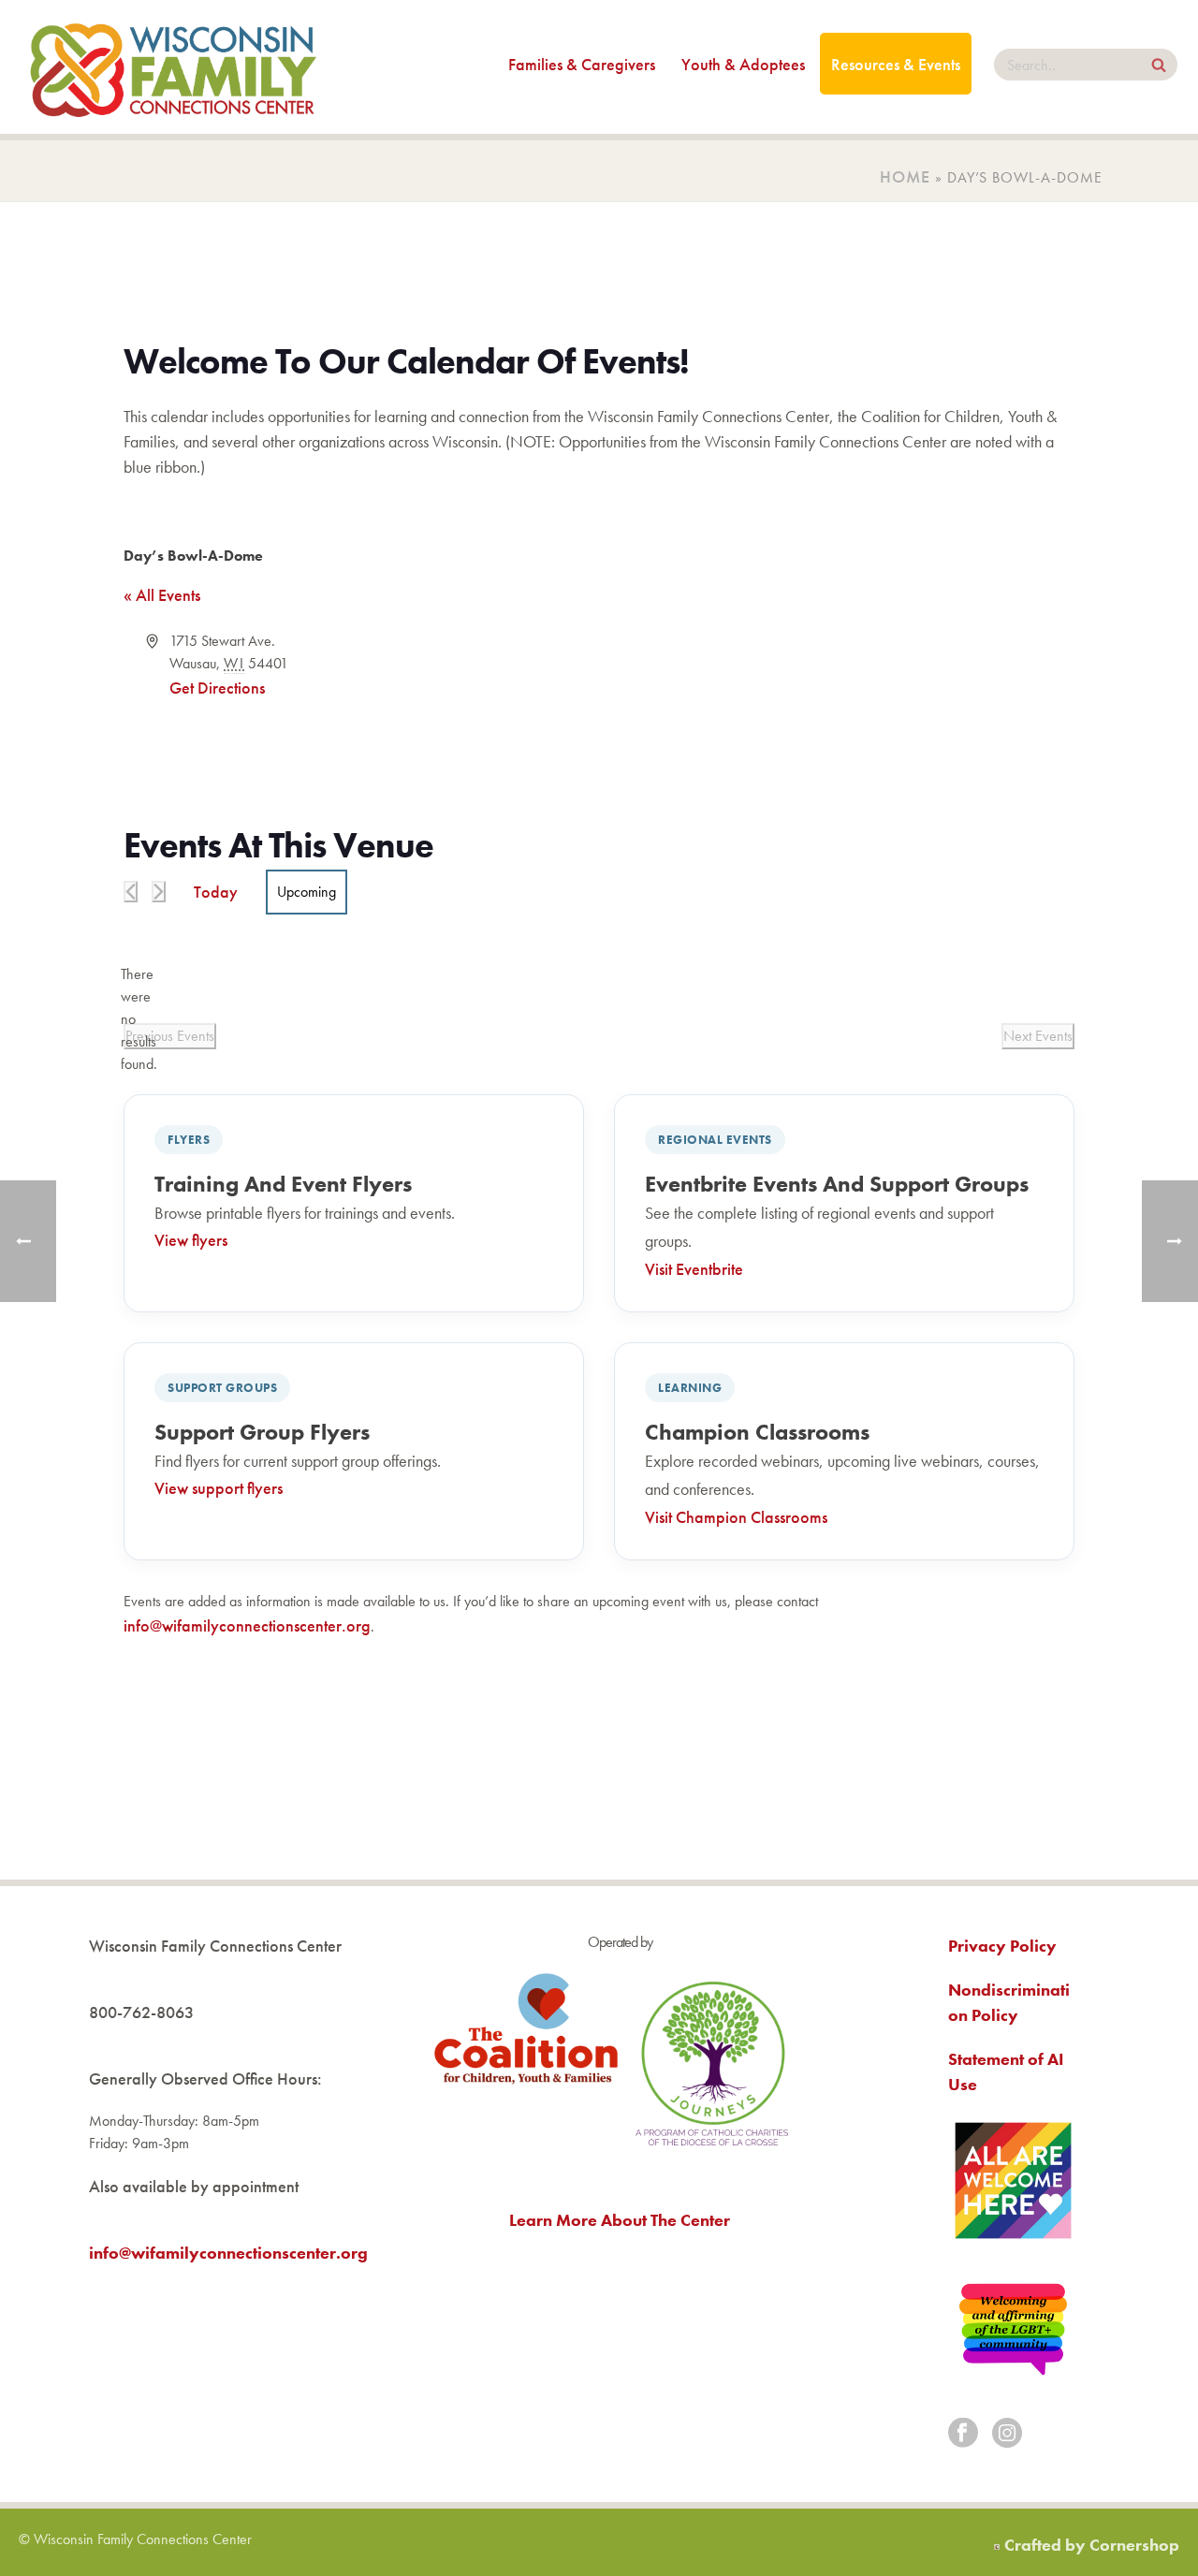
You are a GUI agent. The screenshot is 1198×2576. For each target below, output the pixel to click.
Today (216, 892)
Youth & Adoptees (743, 64)
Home (905, 176)
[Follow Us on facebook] (963, 2434)
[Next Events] (159, 892)
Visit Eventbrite (694, 1269)
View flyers (191, 1240)
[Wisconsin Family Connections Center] (173, 67)
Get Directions (217, 688)
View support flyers (219, 1488)
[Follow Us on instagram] (1007, 2434)
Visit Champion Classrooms (736, 1517)
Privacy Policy (1002, 1946)
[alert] (139, 1019)
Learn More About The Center (620, 2220)
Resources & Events (896, 64)
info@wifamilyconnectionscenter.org (247, 1625)
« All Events (162, 595)
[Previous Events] (131, 892)
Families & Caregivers (582, 64)
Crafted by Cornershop (1092, 2545)
